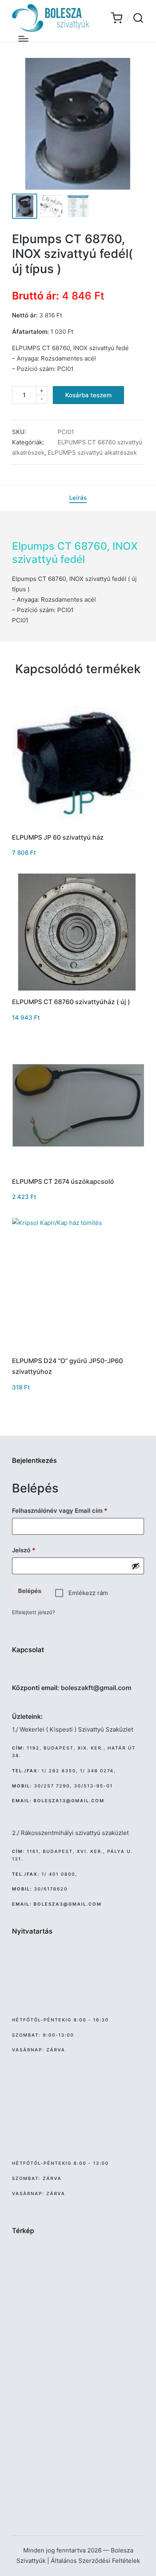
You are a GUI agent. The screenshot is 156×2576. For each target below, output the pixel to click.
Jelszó (36, 1550)
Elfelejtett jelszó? (34, 1612)
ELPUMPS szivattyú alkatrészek (92, 453)
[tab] (78, 498)
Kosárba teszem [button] (78, 825)
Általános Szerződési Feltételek (95, 2561)
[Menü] (23, 39)
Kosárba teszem (88, 395)
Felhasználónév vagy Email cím (72, 1510)
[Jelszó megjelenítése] (136, 1566)
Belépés (30, 1591)
